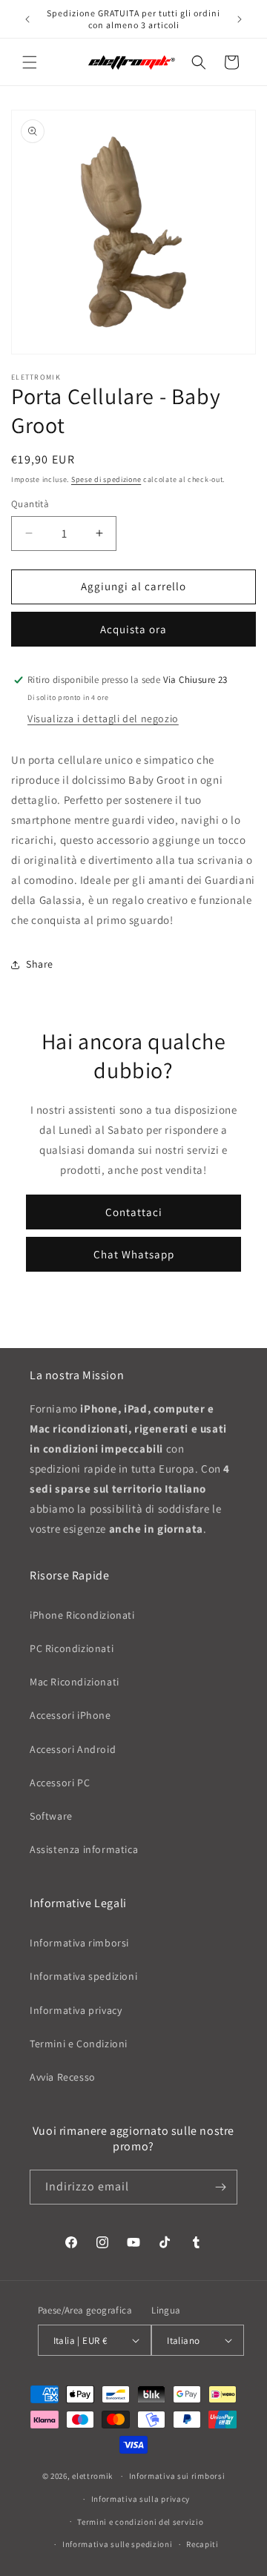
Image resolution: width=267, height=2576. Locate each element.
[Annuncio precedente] (27, 19)
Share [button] (40, 964)
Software (51, 1816)
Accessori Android (73, 1749)
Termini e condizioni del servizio (140, 2522)
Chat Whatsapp (134, 1254)
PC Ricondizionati (72, 1648)
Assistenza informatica (84, 1849)
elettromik (92, 2476)
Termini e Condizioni (79, 2044)
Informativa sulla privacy (141, 2499)
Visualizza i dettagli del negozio (103, 719)
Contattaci (134, 1212)
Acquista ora (133, 629)
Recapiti (202, 2544)
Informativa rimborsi (79, 1943)
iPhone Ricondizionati (82, 1615)
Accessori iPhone (70, 1715)
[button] (30, 62)
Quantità (30, 504)
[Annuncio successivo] (240, 19)
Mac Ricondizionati (75, 1682)
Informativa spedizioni (83, 1976)
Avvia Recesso (63, 2077)
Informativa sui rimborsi (177, 2476)
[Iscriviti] (220, 2187)
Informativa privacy (76, 2010)
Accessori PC (60, 1783)
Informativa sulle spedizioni (118, 2544)
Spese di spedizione (106, 479)
